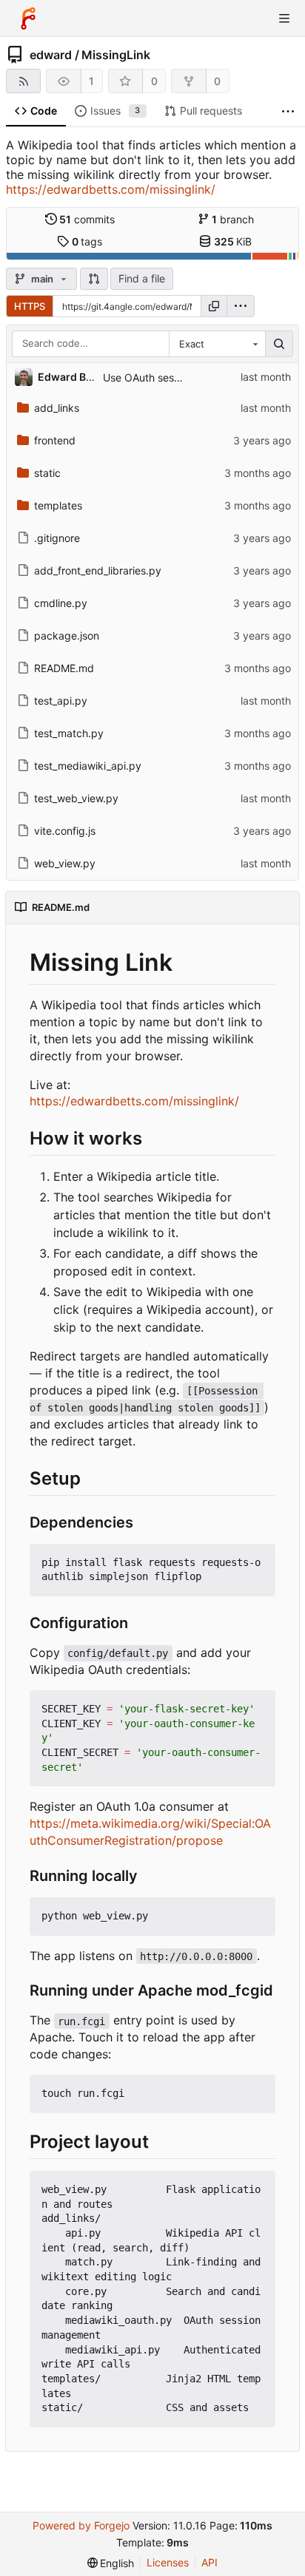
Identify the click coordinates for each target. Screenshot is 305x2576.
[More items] (288, 111)
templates (58, 505)
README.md (64, 668)
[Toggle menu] (284, 18)
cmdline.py (61, 603)
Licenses (168, 2562)
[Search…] (279, 344)
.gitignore (57, 538)
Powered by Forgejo (81, 2525)
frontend (55, 440)
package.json (67, 635)
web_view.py (65, 863)
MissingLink (116, 55)
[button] (94, 279)
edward (51, 55)
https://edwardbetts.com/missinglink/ (111, 189)
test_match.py (69, 733)
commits (87, 219)
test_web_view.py (76, 798)
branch (233, 219)
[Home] (28, 18)
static (47, 473)
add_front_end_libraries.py (98, 570)
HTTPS (30, 306)
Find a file (142, 278)
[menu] (241, 306)
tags (87, 241)
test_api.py (61, 701)
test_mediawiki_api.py (88, 766)
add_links (57, 408)
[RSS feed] (23, 81)
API (210, 2562)
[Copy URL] (214, 306)
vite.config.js (65, 831)
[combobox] (217, 344)
